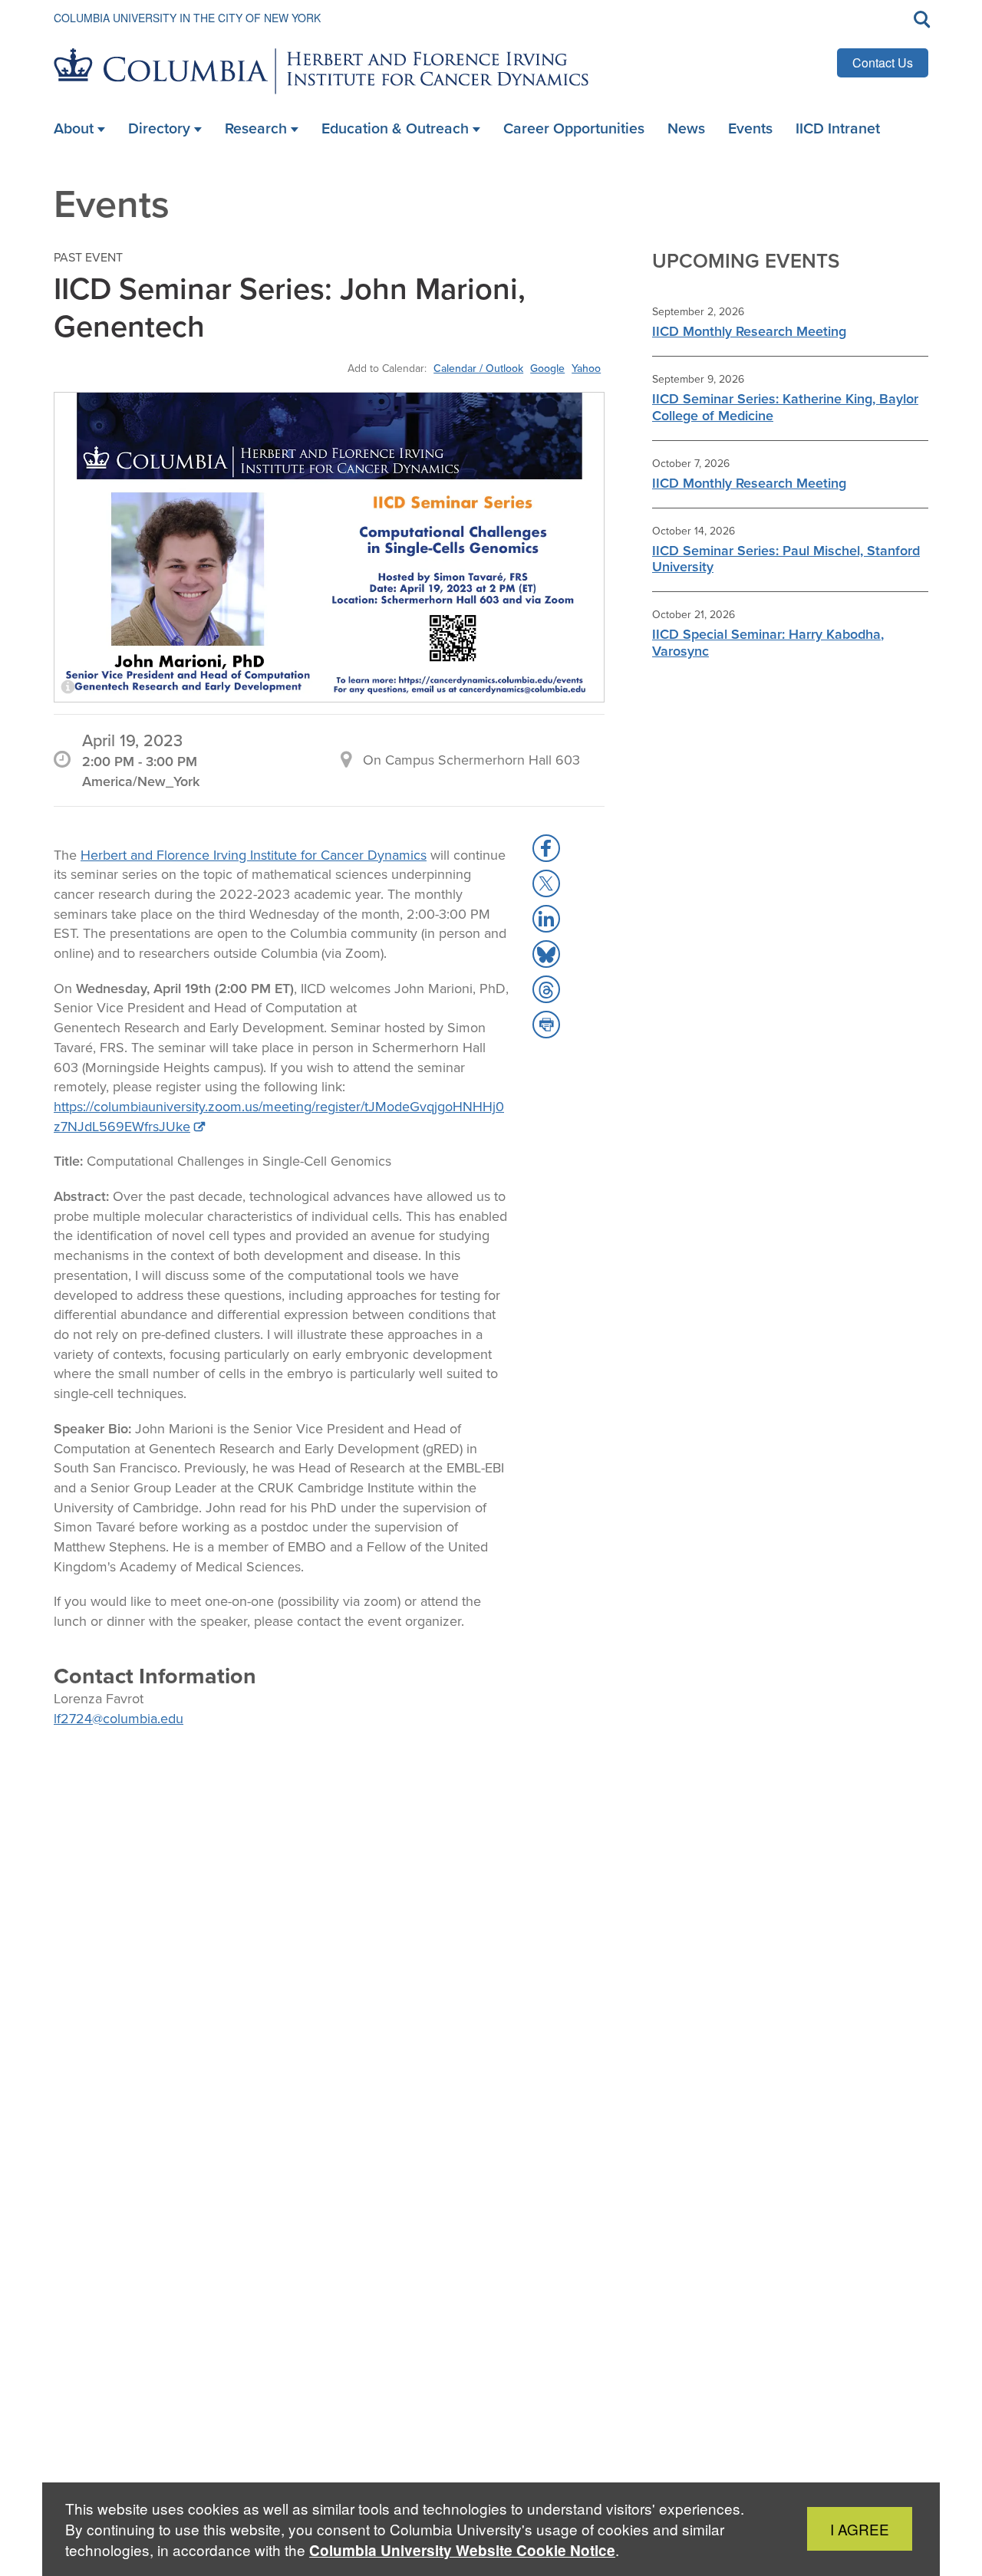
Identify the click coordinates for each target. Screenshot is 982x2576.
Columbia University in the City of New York (187, 18)
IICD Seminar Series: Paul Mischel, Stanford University (786, 559)
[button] (546, 848)
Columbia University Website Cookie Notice (462, 2550)
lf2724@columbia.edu (119, 1719)
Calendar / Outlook (478, 368)
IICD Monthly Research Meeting (749, 331)
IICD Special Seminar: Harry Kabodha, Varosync (768, 643)
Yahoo (586, 368)
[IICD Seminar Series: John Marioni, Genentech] (329, 547)
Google (547, 368)
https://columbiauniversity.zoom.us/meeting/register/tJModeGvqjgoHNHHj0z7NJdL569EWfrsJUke (279, 1117)
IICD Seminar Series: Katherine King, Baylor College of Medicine (785, 407)
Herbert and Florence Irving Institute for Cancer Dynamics (254, 855)
